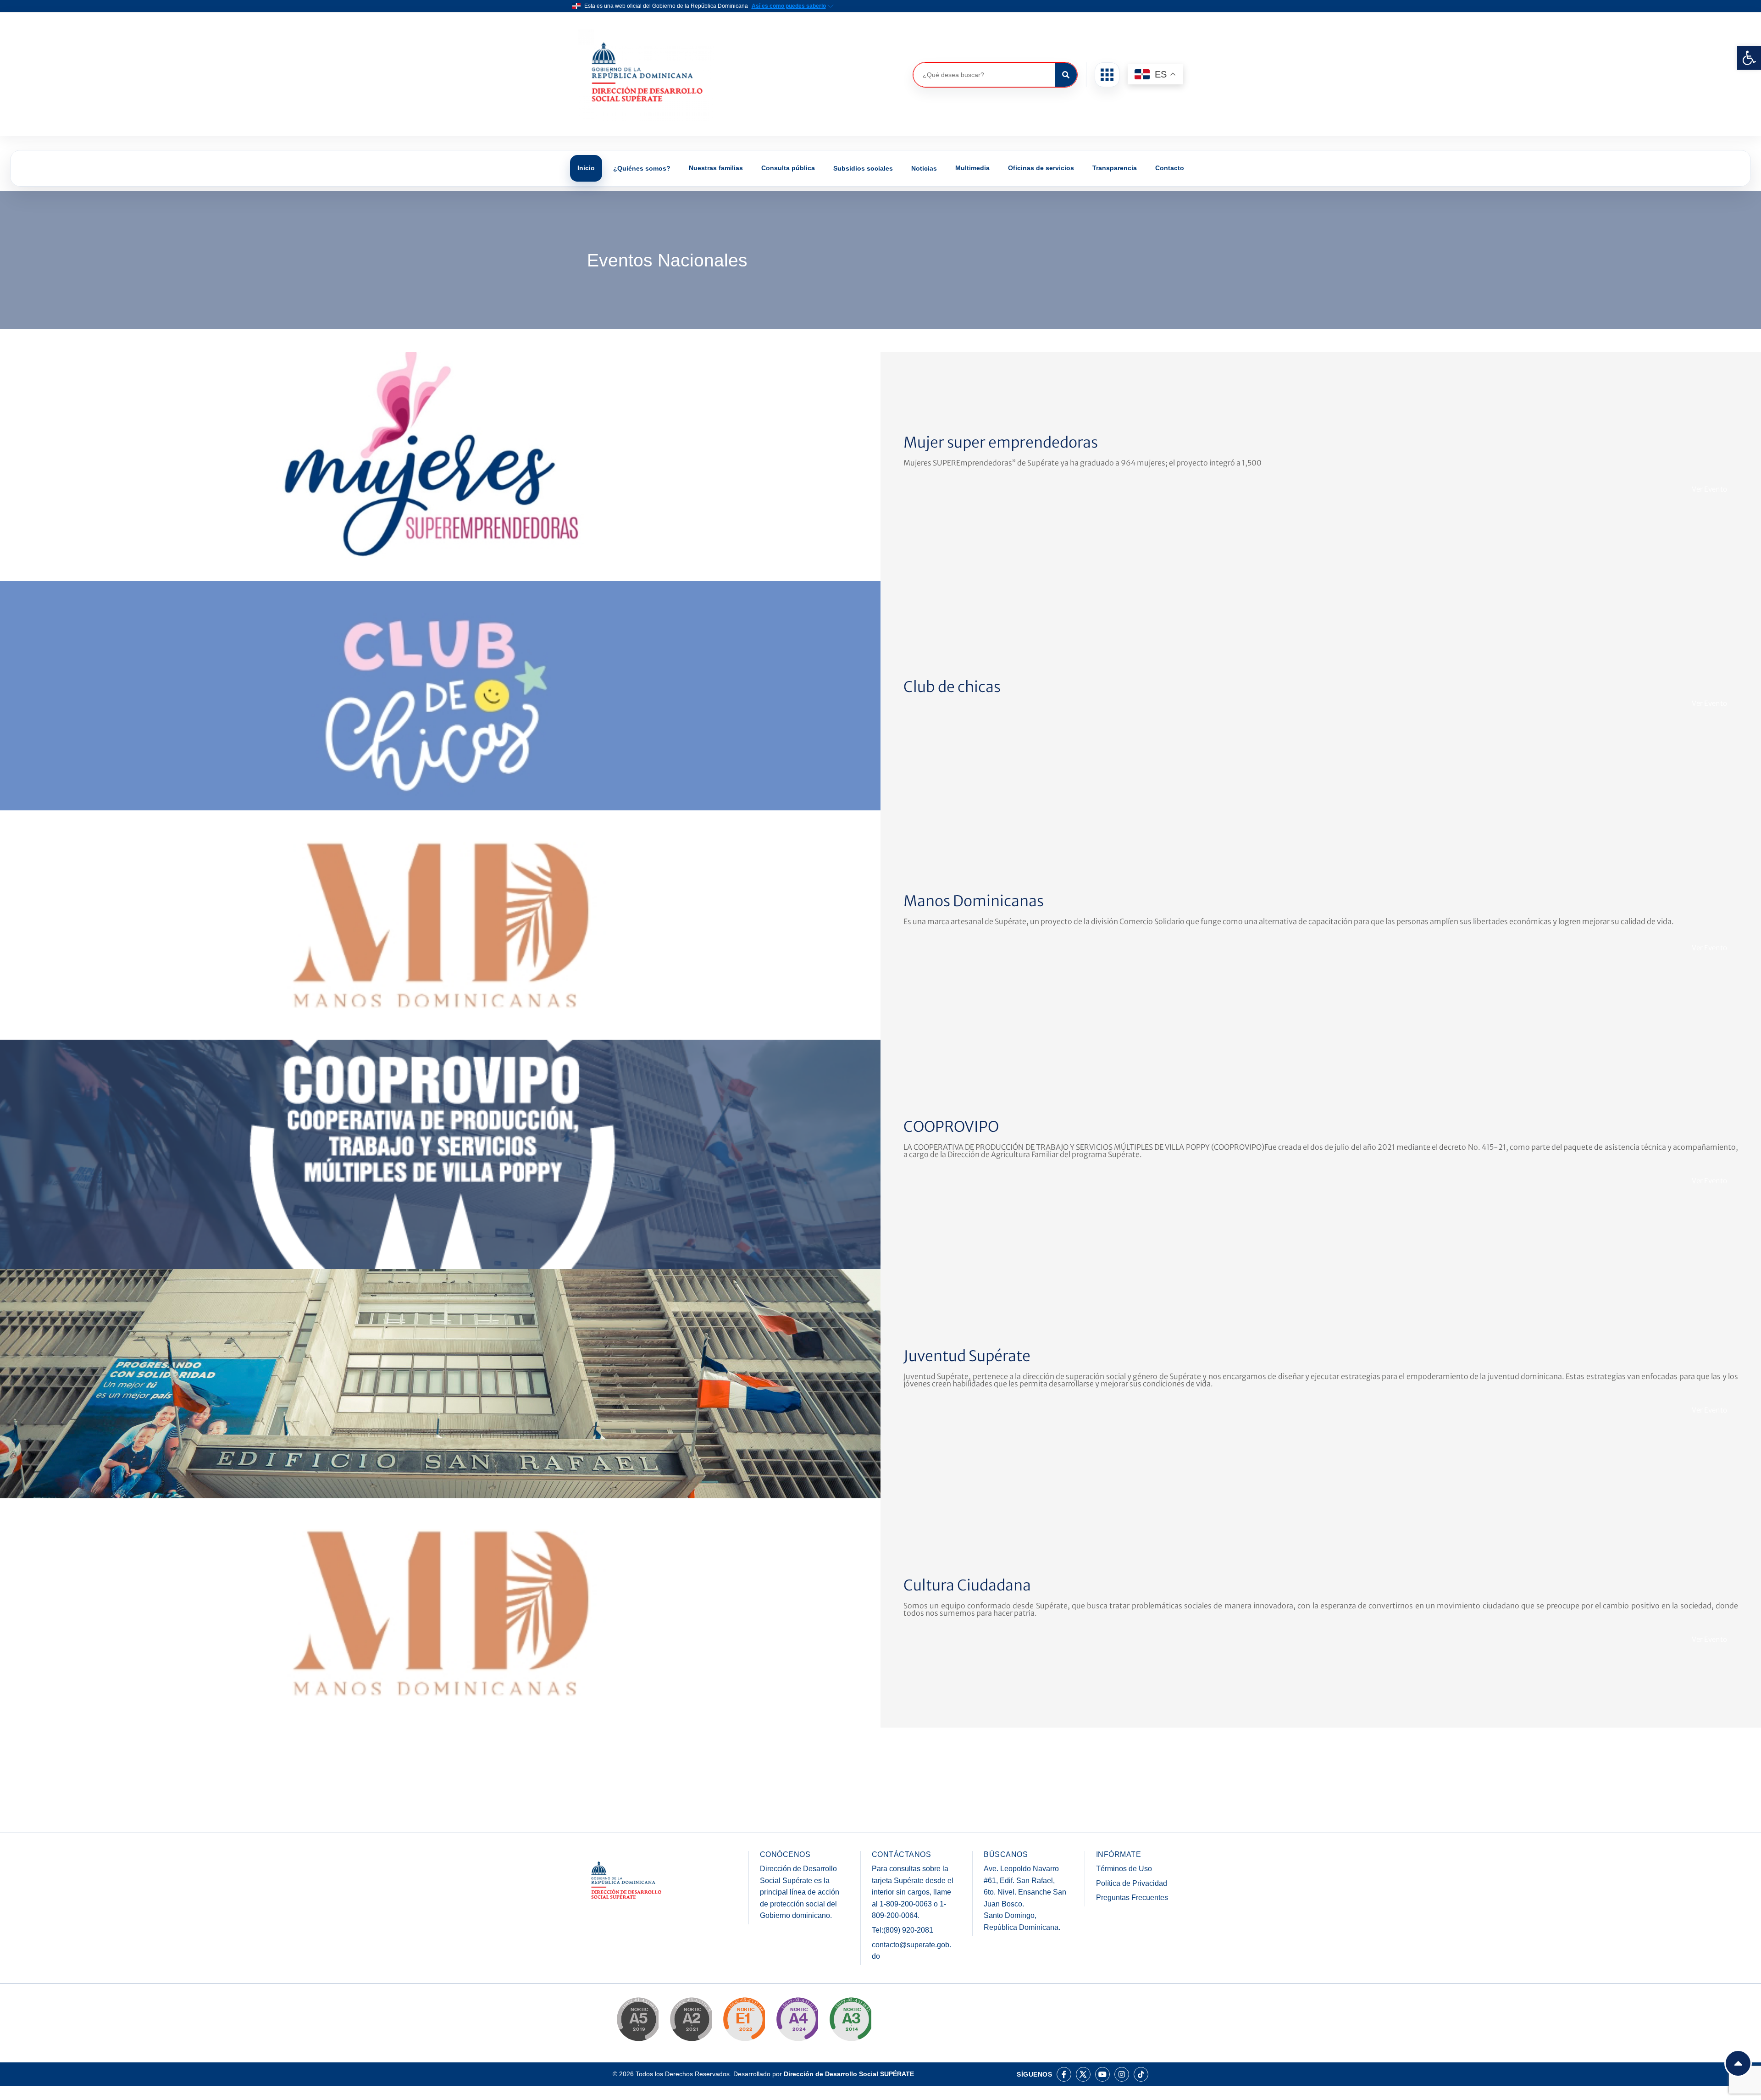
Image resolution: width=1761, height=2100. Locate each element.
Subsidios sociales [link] (863, 168)
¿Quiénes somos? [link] (642, 168)
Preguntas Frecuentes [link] (1132, 1898)
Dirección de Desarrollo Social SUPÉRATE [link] (849, 2074)
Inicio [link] (586, 168)
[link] (1749, 58)
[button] (1107, 75)
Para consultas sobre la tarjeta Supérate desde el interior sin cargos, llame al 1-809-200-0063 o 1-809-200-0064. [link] (913, 1892)
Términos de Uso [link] (1124, 1869)
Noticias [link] (924, 168)
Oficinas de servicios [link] (1041, 168)
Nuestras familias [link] (716, 168)
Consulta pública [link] (788, 168)
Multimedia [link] (972, 168)
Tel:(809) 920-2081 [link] (903, 1930)
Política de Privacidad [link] (1132, 1883)
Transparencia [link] (1115, 168)
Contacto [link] (1170, 168)
